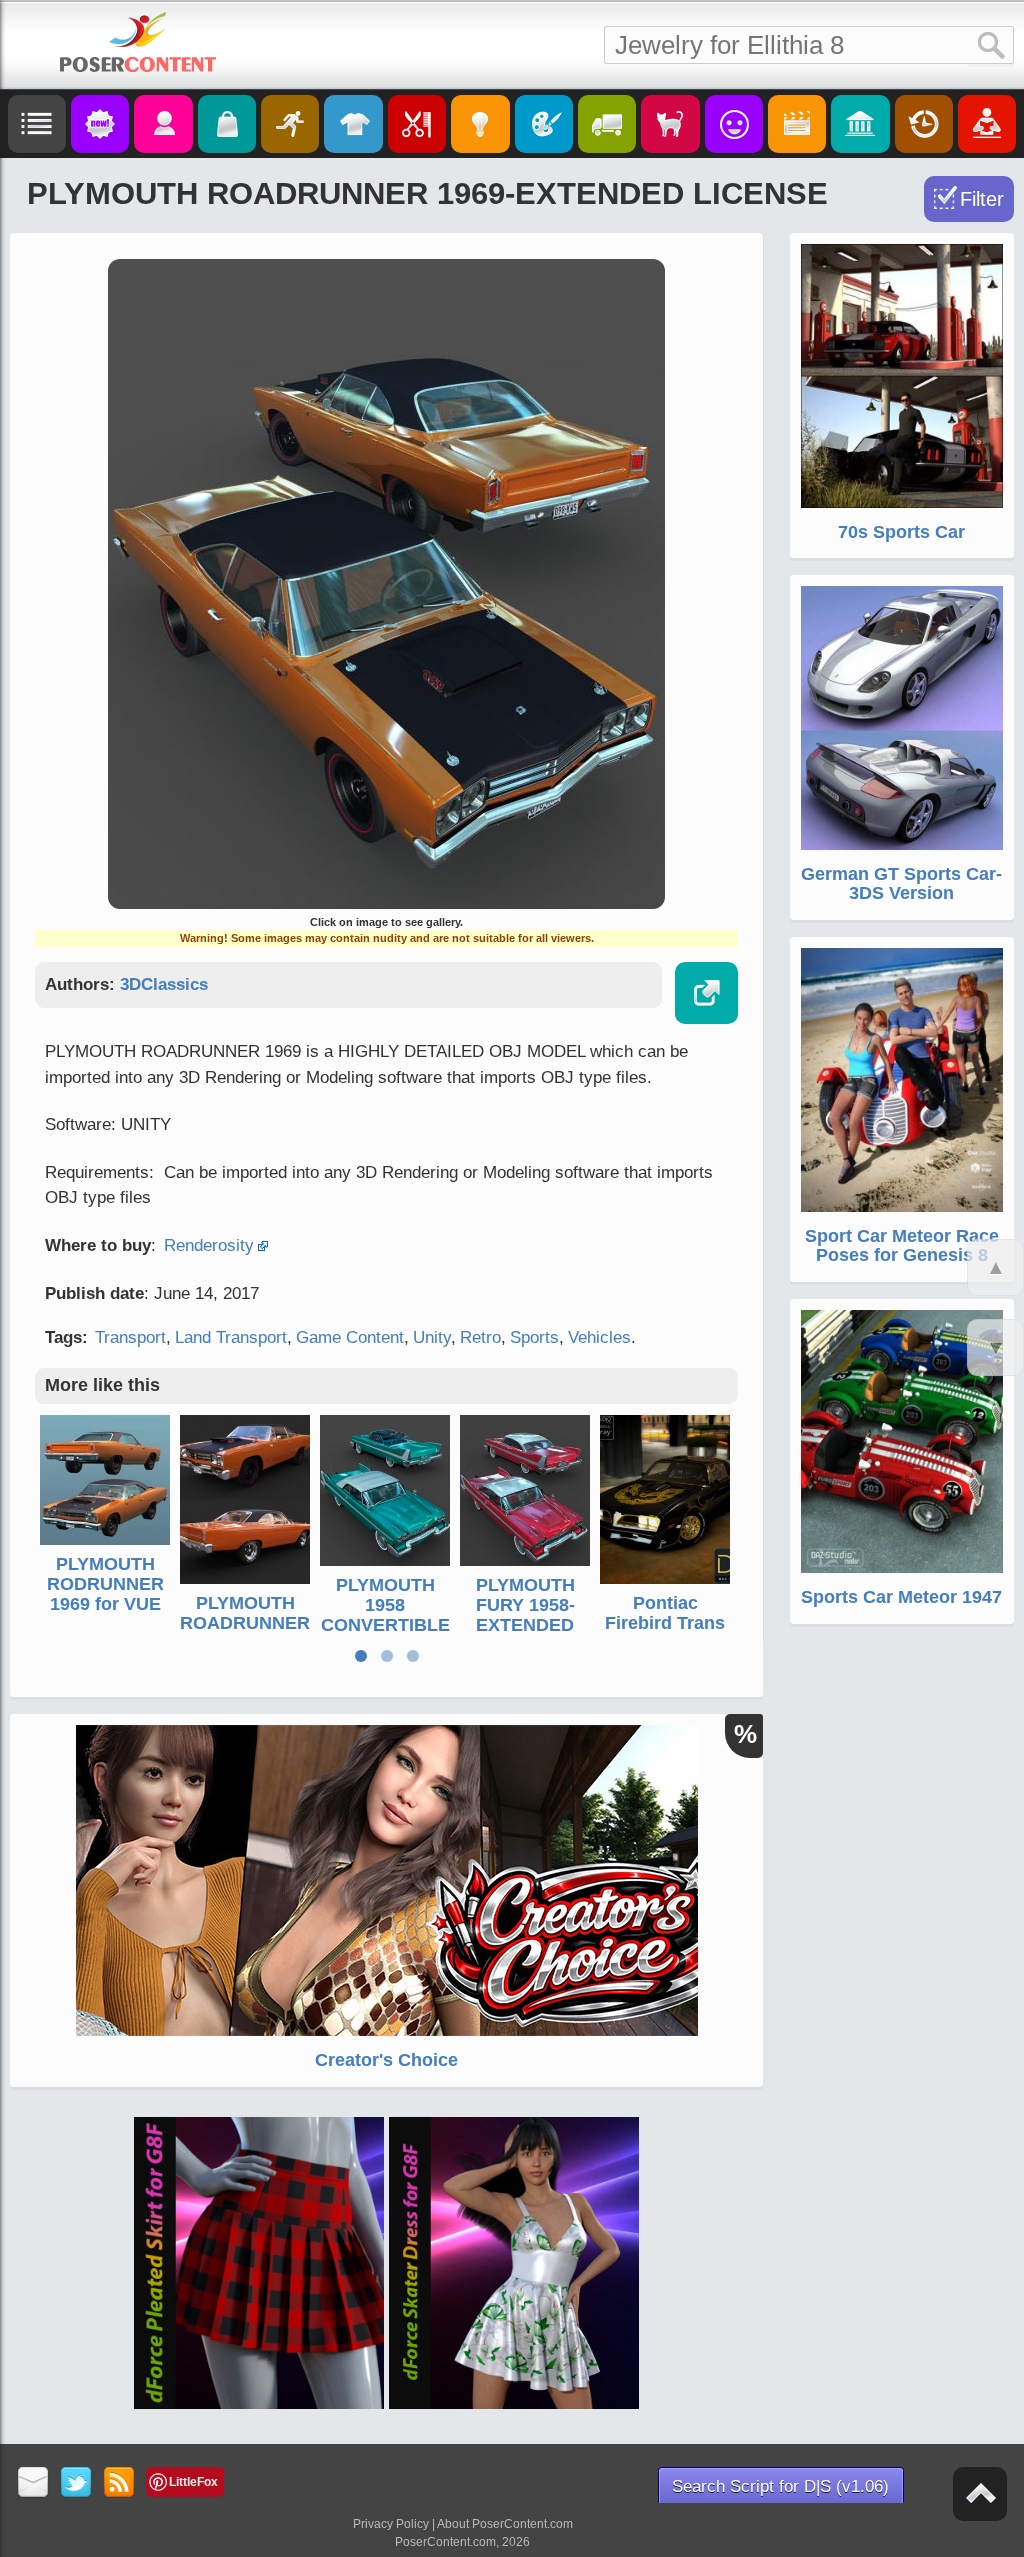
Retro (480, 1337)
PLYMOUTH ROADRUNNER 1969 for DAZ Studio (245, 1632)
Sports (534, 1337)
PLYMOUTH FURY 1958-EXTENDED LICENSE (525, 1614)
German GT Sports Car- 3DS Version (901, 884)
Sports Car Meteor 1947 (901, 1597)
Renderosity (209, 1245)
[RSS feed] (119, 2483)
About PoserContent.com (505, 2524)
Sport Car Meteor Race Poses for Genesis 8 (902, 1246)
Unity (432, 1337)
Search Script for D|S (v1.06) (780, 2486)
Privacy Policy (391, 2524)
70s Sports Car (901, 532)
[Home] (138, 42)
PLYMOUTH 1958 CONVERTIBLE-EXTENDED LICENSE (385, 1624)
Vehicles (599, 1337)
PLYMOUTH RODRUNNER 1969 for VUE (105, 1584)
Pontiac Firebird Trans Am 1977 (665, 1623)
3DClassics (164, 984)
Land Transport (231, 1337)
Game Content (350, 1337)
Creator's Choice (386, 2060)
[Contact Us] (33, 2483)
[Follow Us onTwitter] (76, 2483)
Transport (130, 1337)
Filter (982, 199)
